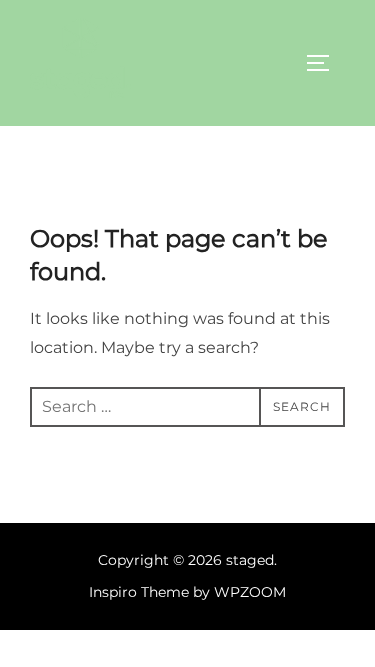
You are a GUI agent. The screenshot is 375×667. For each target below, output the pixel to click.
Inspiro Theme (139, 592)
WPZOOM (250, 592)
